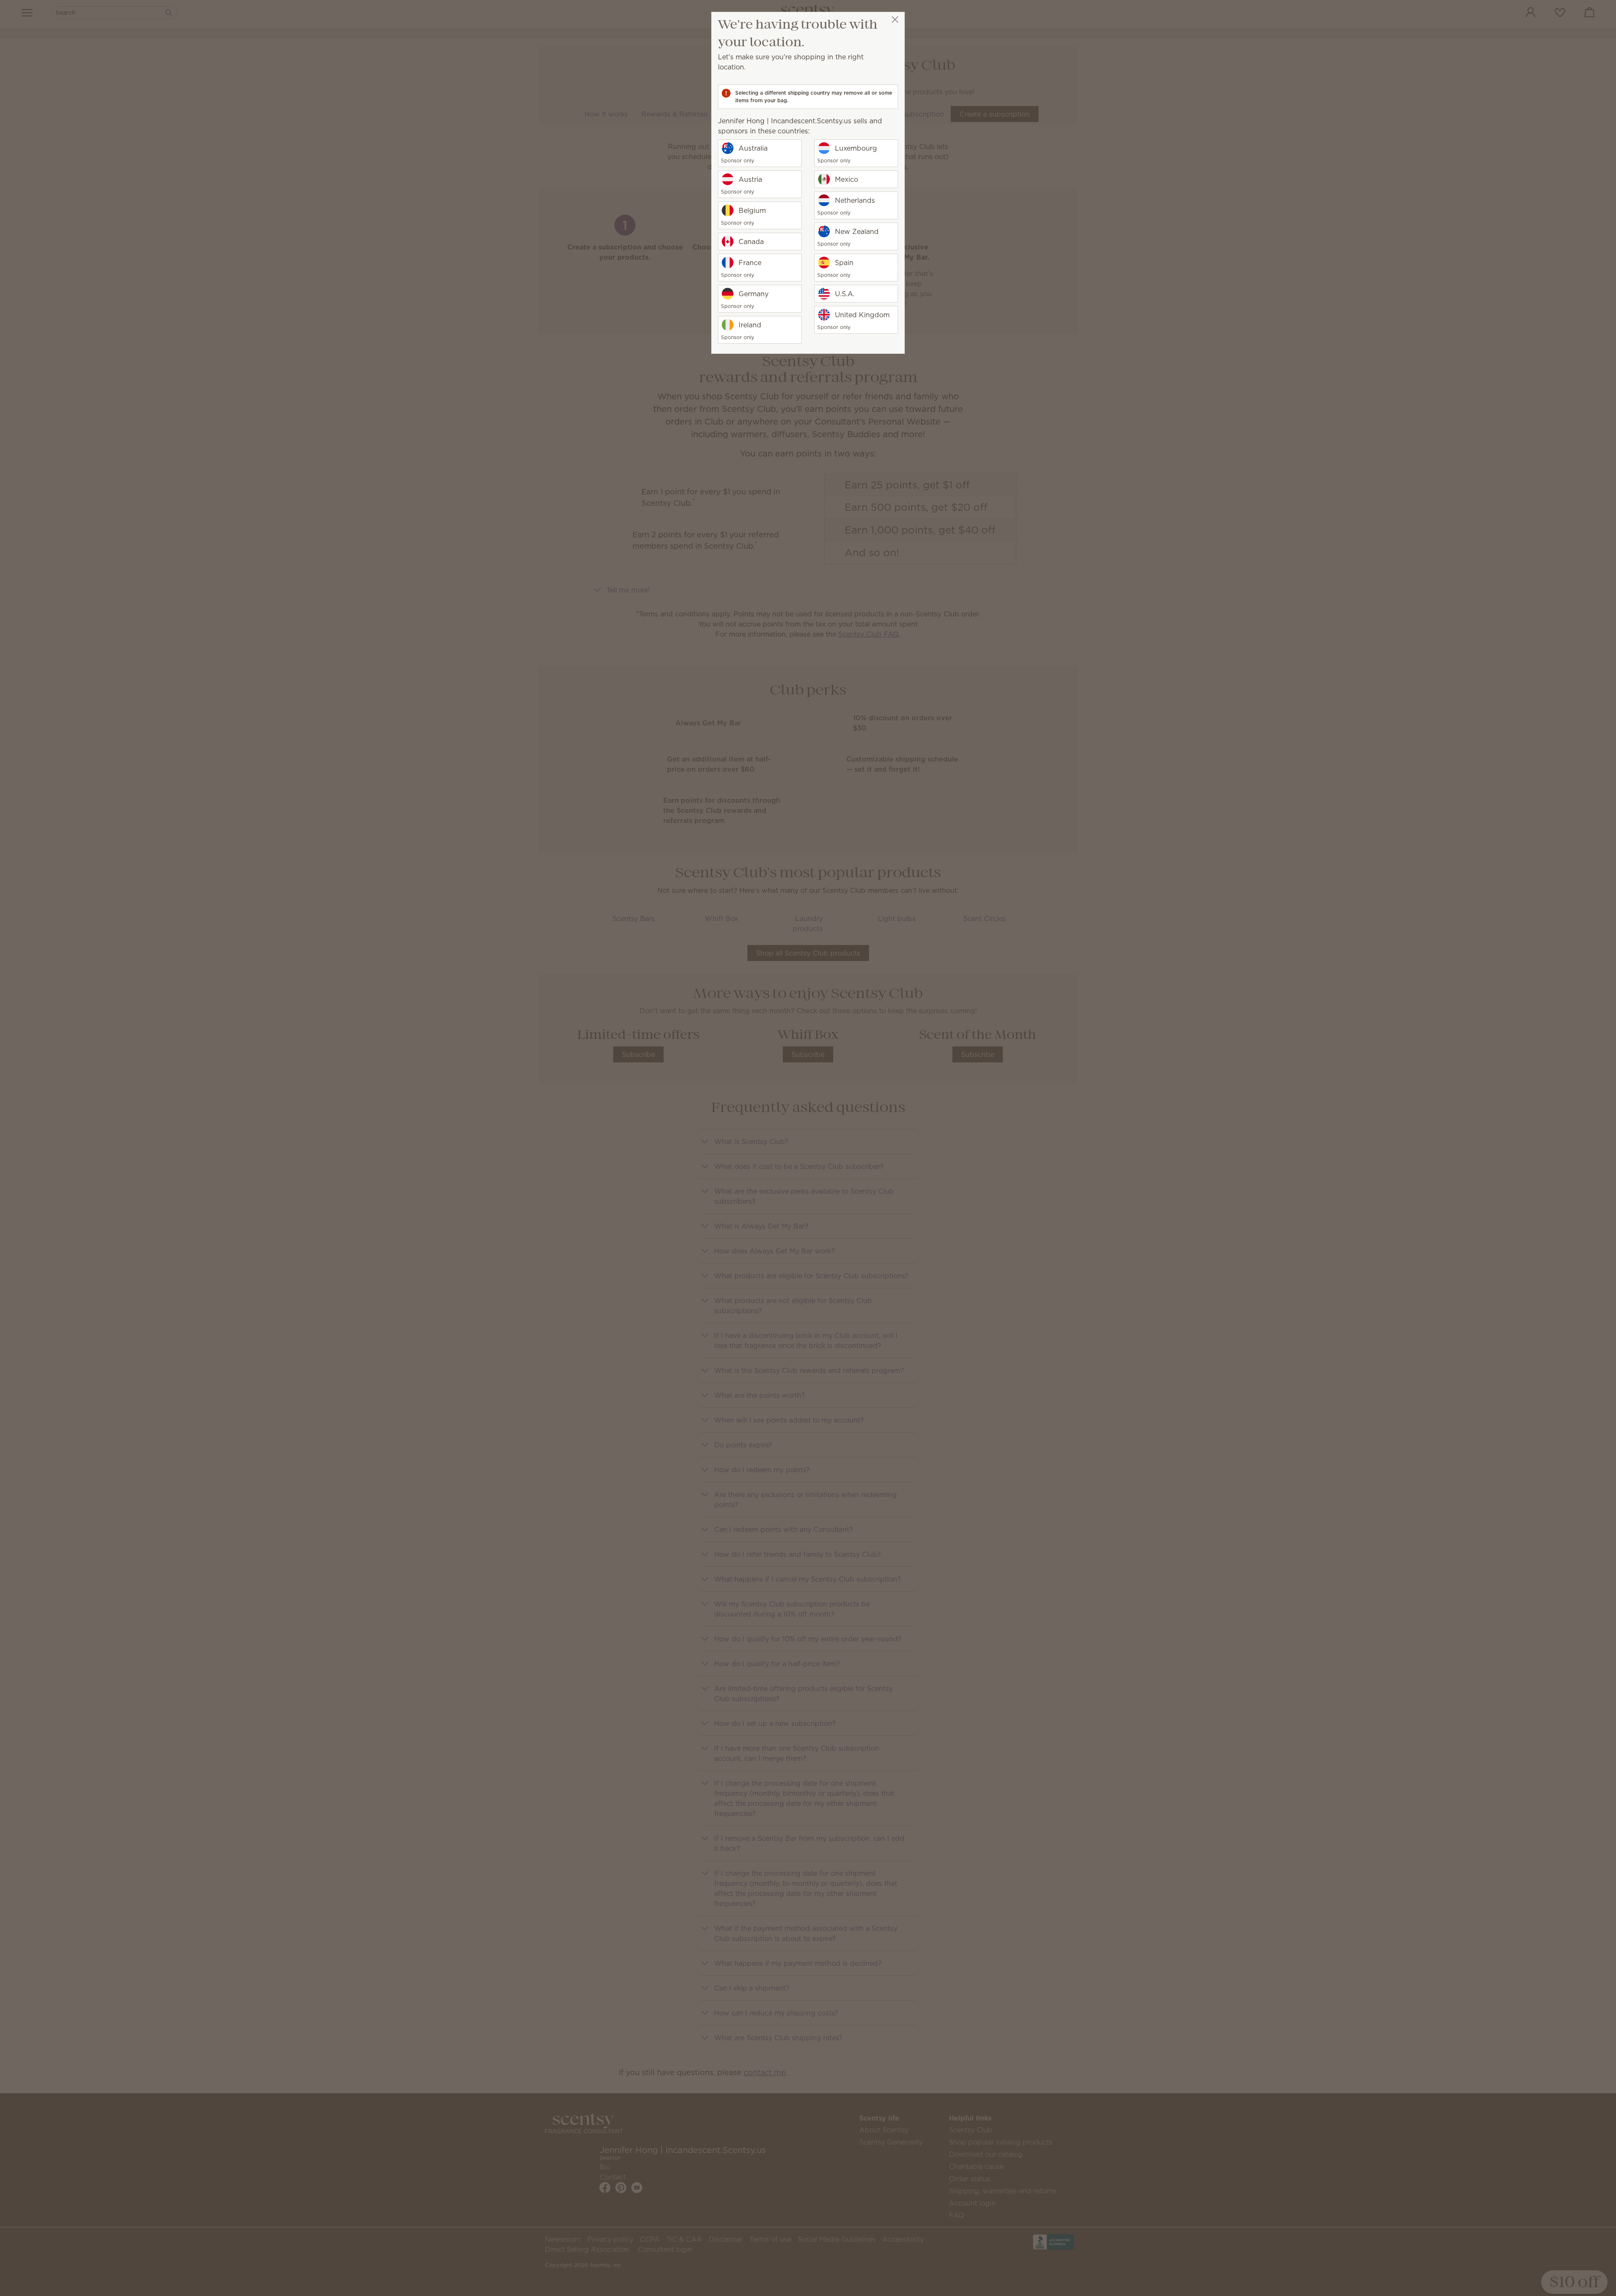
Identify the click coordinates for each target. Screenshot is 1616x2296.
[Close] (895, 20)
